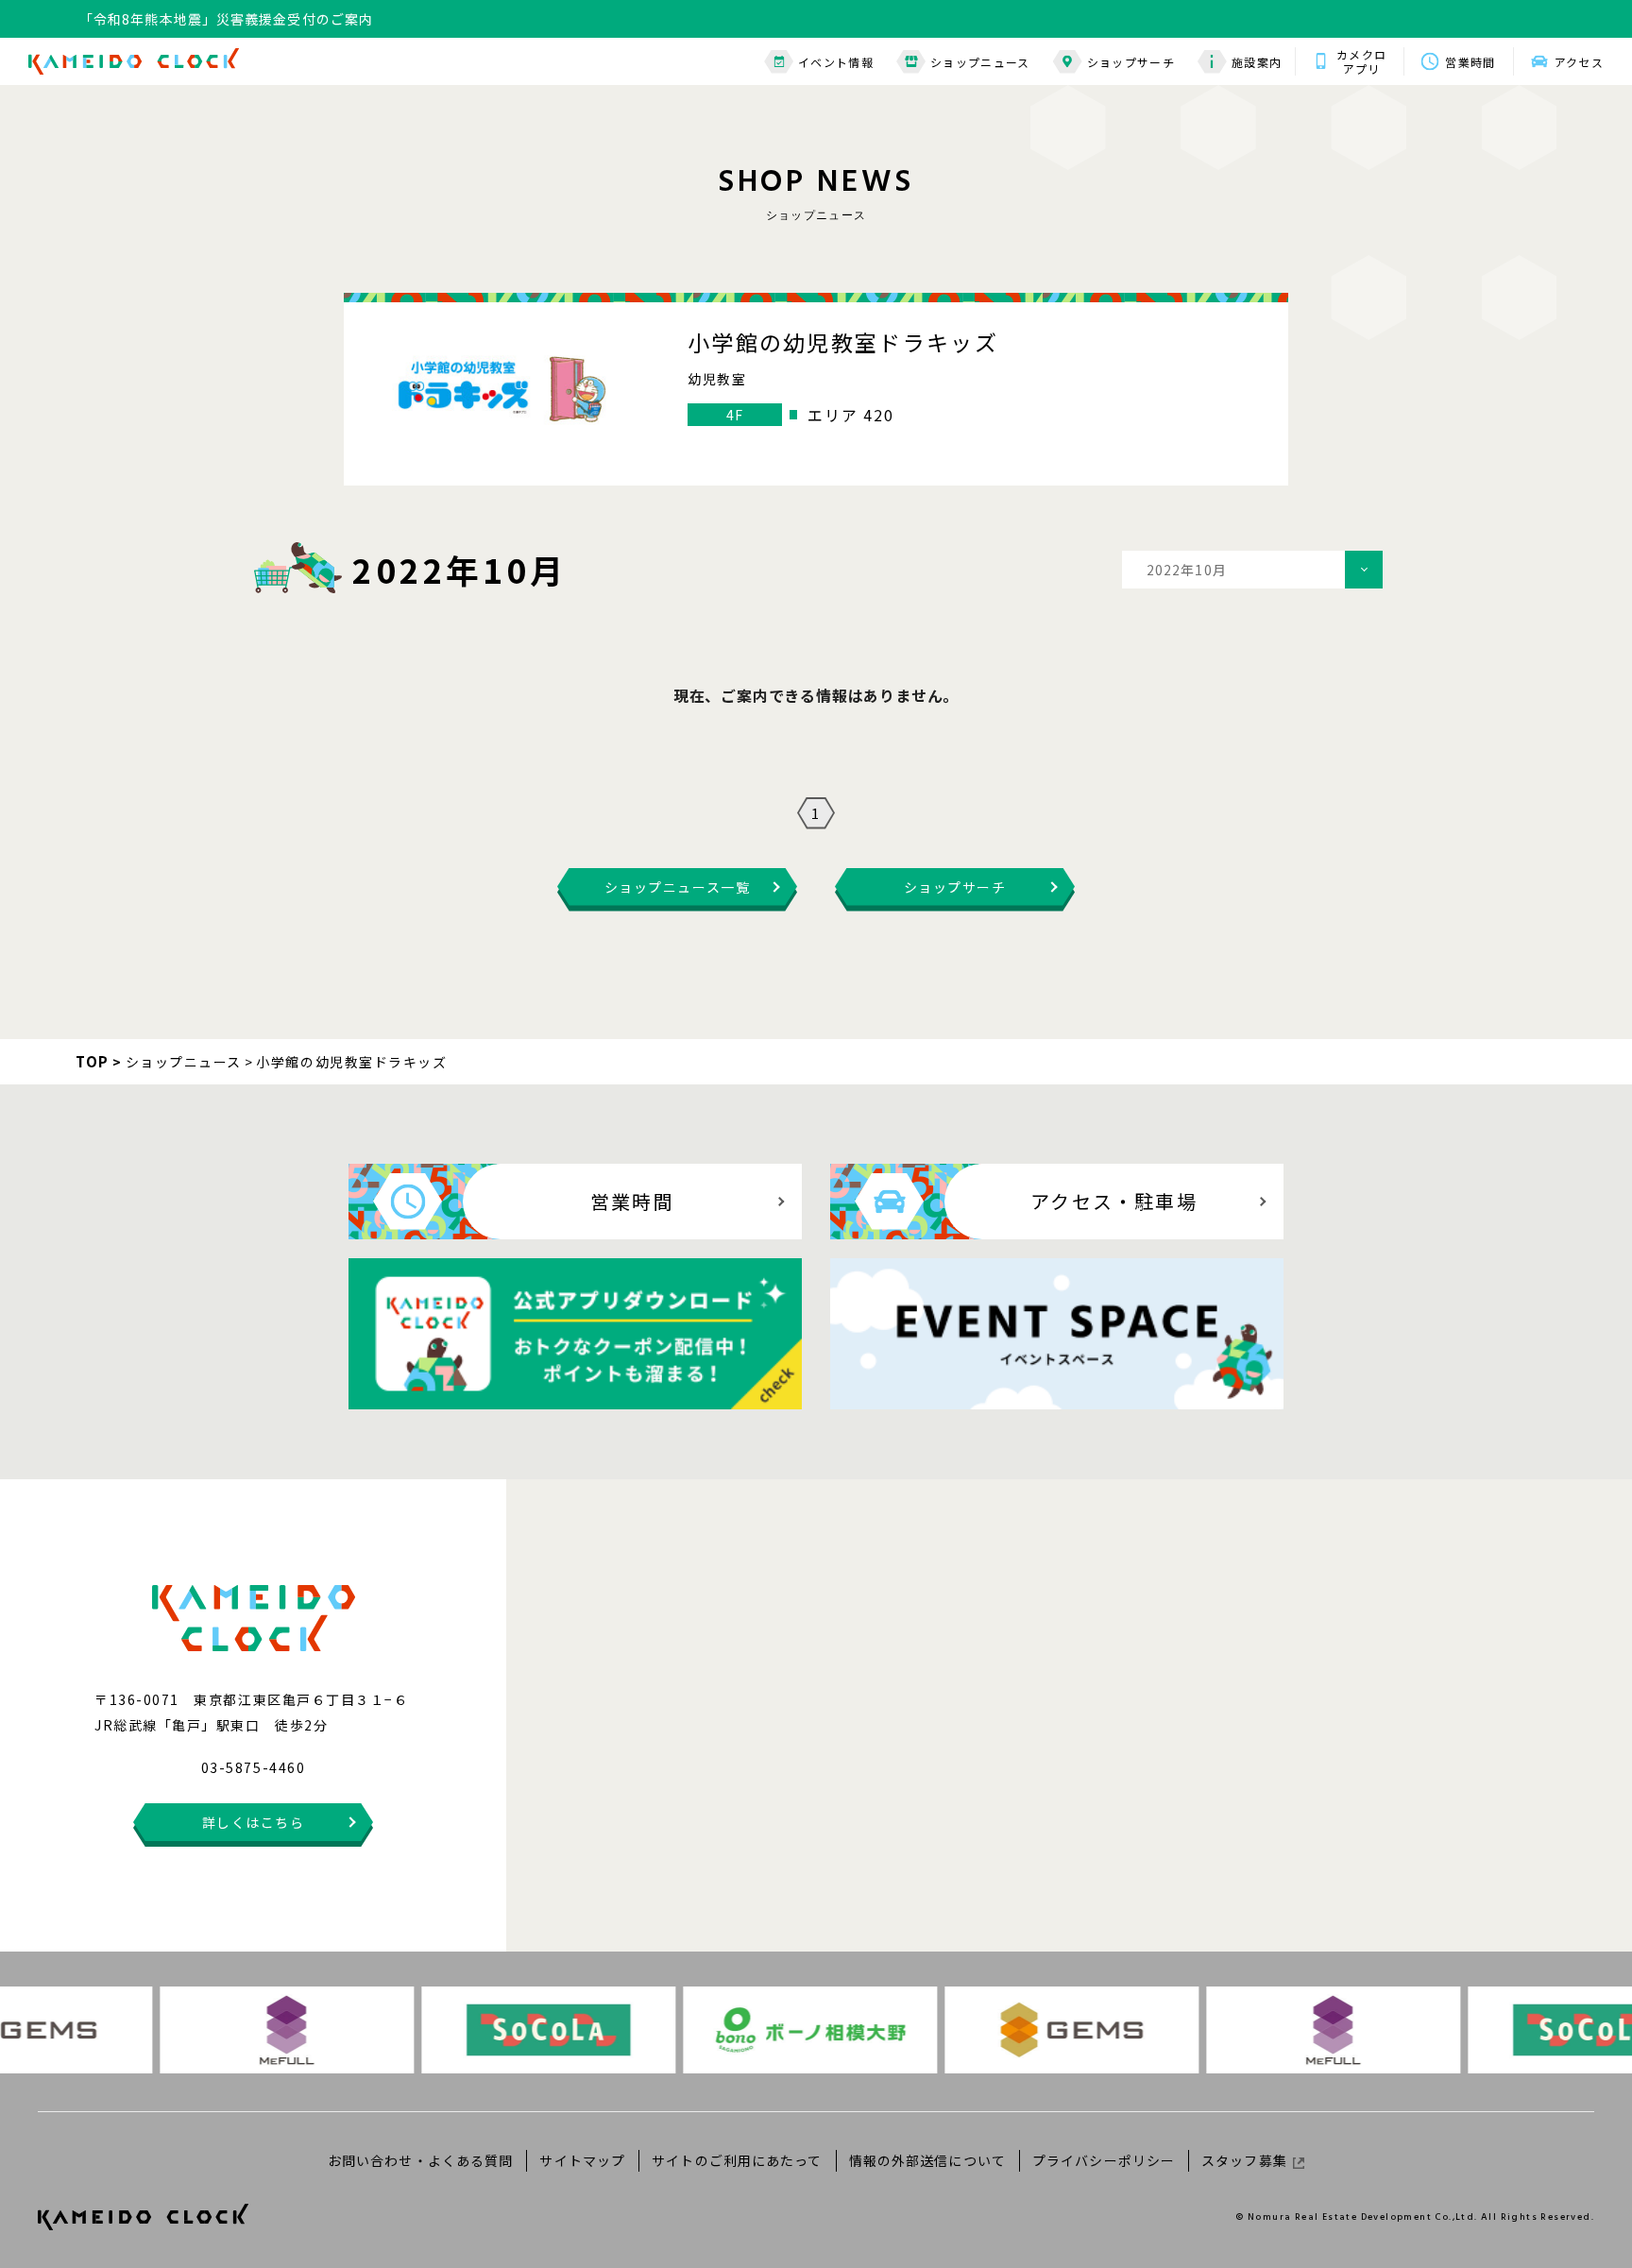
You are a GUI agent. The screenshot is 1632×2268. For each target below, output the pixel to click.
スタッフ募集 (1244, 2160)
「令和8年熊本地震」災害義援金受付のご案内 (226, 19)
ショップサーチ (1131, 62)
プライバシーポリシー (1104, 2160)
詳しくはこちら (254, 1822)
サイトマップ (582, 2160)
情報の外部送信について (927, 2160)
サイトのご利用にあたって (737, 2160)
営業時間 (1470, 62)
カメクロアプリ (1361, 61)
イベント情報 (836, 62)
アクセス (1579, 62)
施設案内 (1257, 62)
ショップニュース (980, 62)
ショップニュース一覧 (677, 887)
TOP (93, 1061)
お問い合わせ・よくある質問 (421, 2160)
